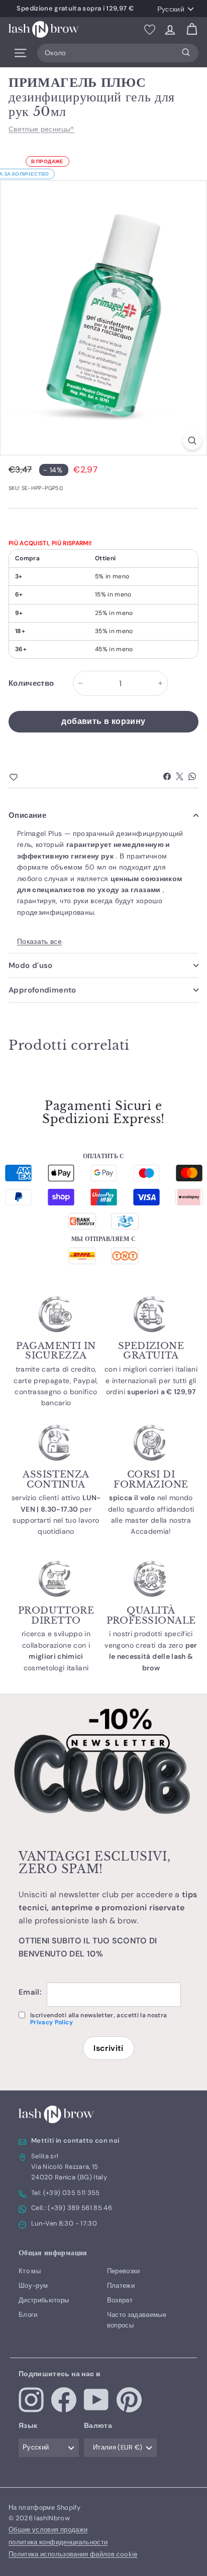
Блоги (28, 2315)
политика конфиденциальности (58, 2542)
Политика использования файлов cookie (73, 2554)
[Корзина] (192, 29)
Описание (27, 815)
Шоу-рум (33, 2286)
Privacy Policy (51, 2022)
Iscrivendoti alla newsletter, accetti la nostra (98, 2019)
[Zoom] (192, 441)
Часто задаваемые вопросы (137, 2320)
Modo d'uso (31, 965)
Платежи (121, 2286)
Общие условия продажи (48, 2530)
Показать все (39, 941)
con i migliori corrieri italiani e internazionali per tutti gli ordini (151, 1380)
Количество (31, 683)
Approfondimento (42, 990)
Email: (30, 1992)
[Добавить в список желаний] (31, 778)
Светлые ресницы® (41, 129)
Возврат (120, 2300)
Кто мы (30, 2271)
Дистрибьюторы (44, 2300)
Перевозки (124, 2271)
